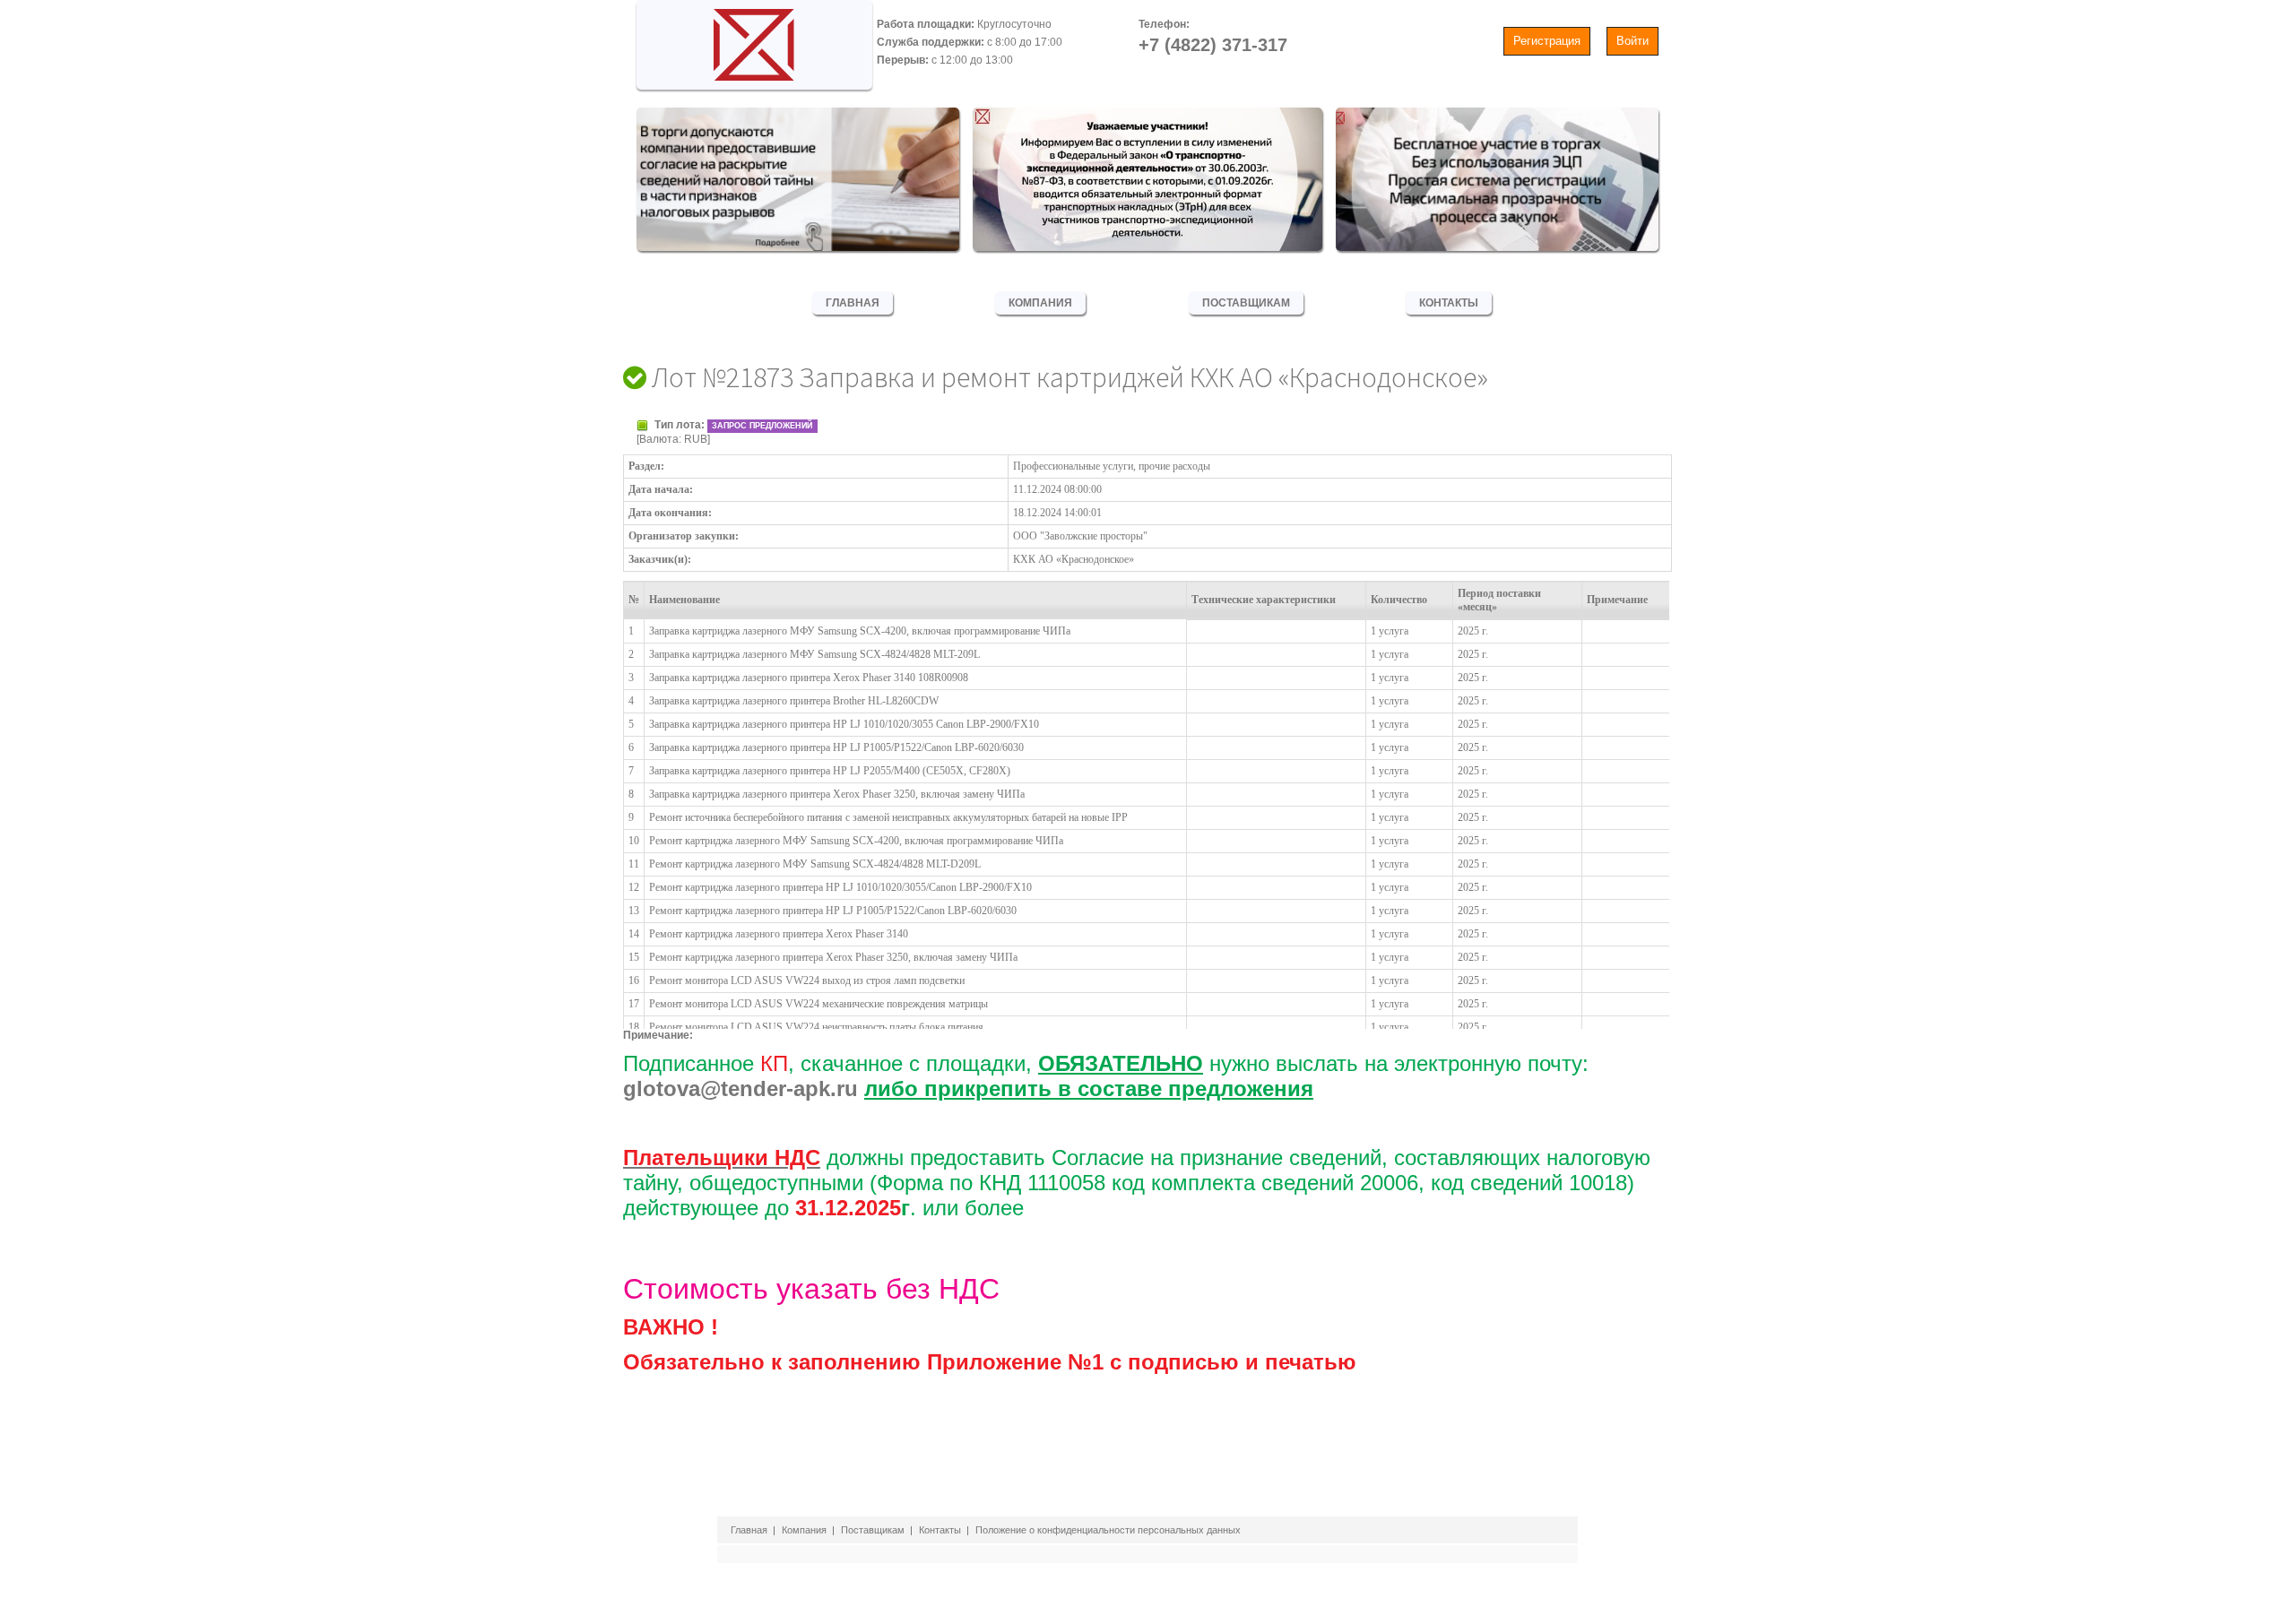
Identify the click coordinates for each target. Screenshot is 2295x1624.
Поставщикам (1246, 303)
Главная (853, 303)
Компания (1040, 303)
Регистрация (1547, 41)
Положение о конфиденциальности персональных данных (1108, 1530)
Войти (1632, 41)
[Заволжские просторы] (754, 40)
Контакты (1449, 303)
